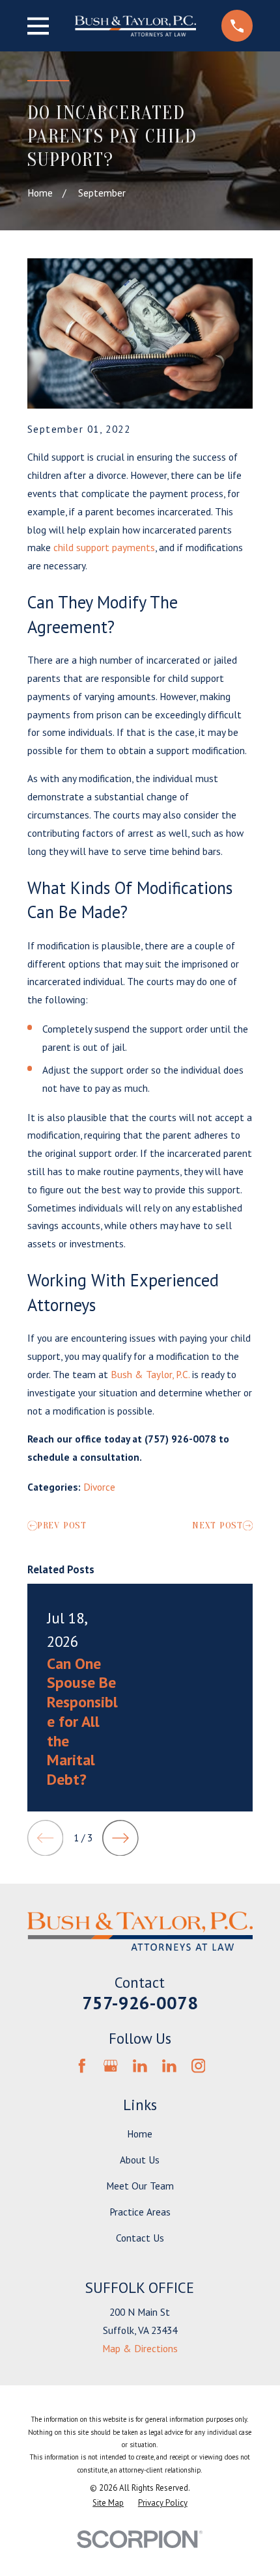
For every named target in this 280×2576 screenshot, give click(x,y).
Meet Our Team (140, 2186)
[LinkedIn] (140, 2066)
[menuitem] (108, 2503)
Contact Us (140, 2238)
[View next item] (120, 1838)
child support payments (104, 547)
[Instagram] (199, 2066)
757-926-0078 (140, 2003)
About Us (140, 2160)
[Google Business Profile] (111, 2066)
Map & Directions (140, 2348)
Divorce (99, 1487)
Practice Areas (140, 2212)
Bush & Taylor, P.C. (150, 1374)
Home (140, 2134)
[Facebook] (82, 2066)
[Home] (135, 26)
